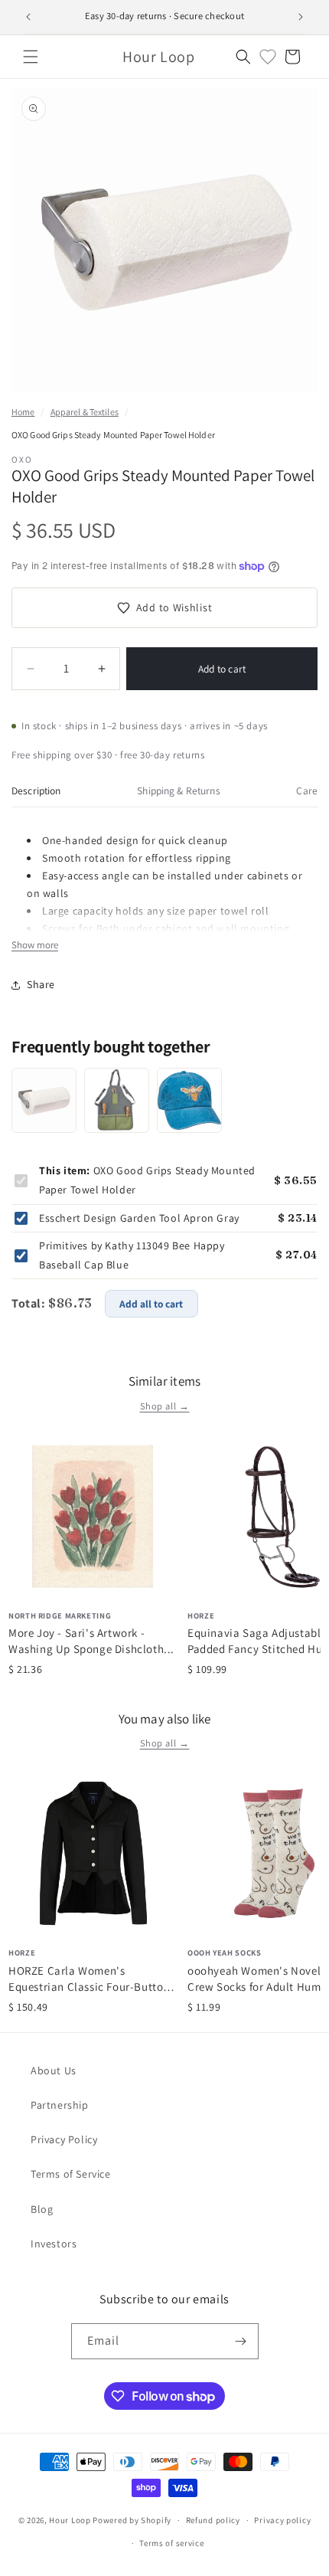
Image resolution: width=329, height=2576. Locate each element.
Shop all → (165, 1406)
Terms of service (171, 2543)
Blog (42, 2209)
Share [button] (41, 984)
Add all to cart (151, 1304)
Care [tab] (307, 790)
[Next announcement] (301, 17)
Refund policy (213, 2520)
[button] (31, 57)
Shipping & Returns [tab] (178, 790)
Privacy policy (282, 2520)
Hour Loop (70, 2520)
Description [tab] (36, 790)
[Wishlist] (268, 57)
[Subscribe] (241, 2341)
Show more (35, 945)
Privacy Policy (64, 2139)
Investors (54, 2244)
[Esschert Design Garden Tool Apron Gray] (117, 1100)
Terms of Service (71, 2174)
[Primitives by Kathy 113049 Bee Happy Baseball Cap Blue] (189, 1100)
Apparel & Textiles (85, 412)
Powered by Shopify (132, 2520)
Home (23, 412)
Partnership (60, 2105)
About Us (54, 2070)
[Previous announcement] (28, 17)
